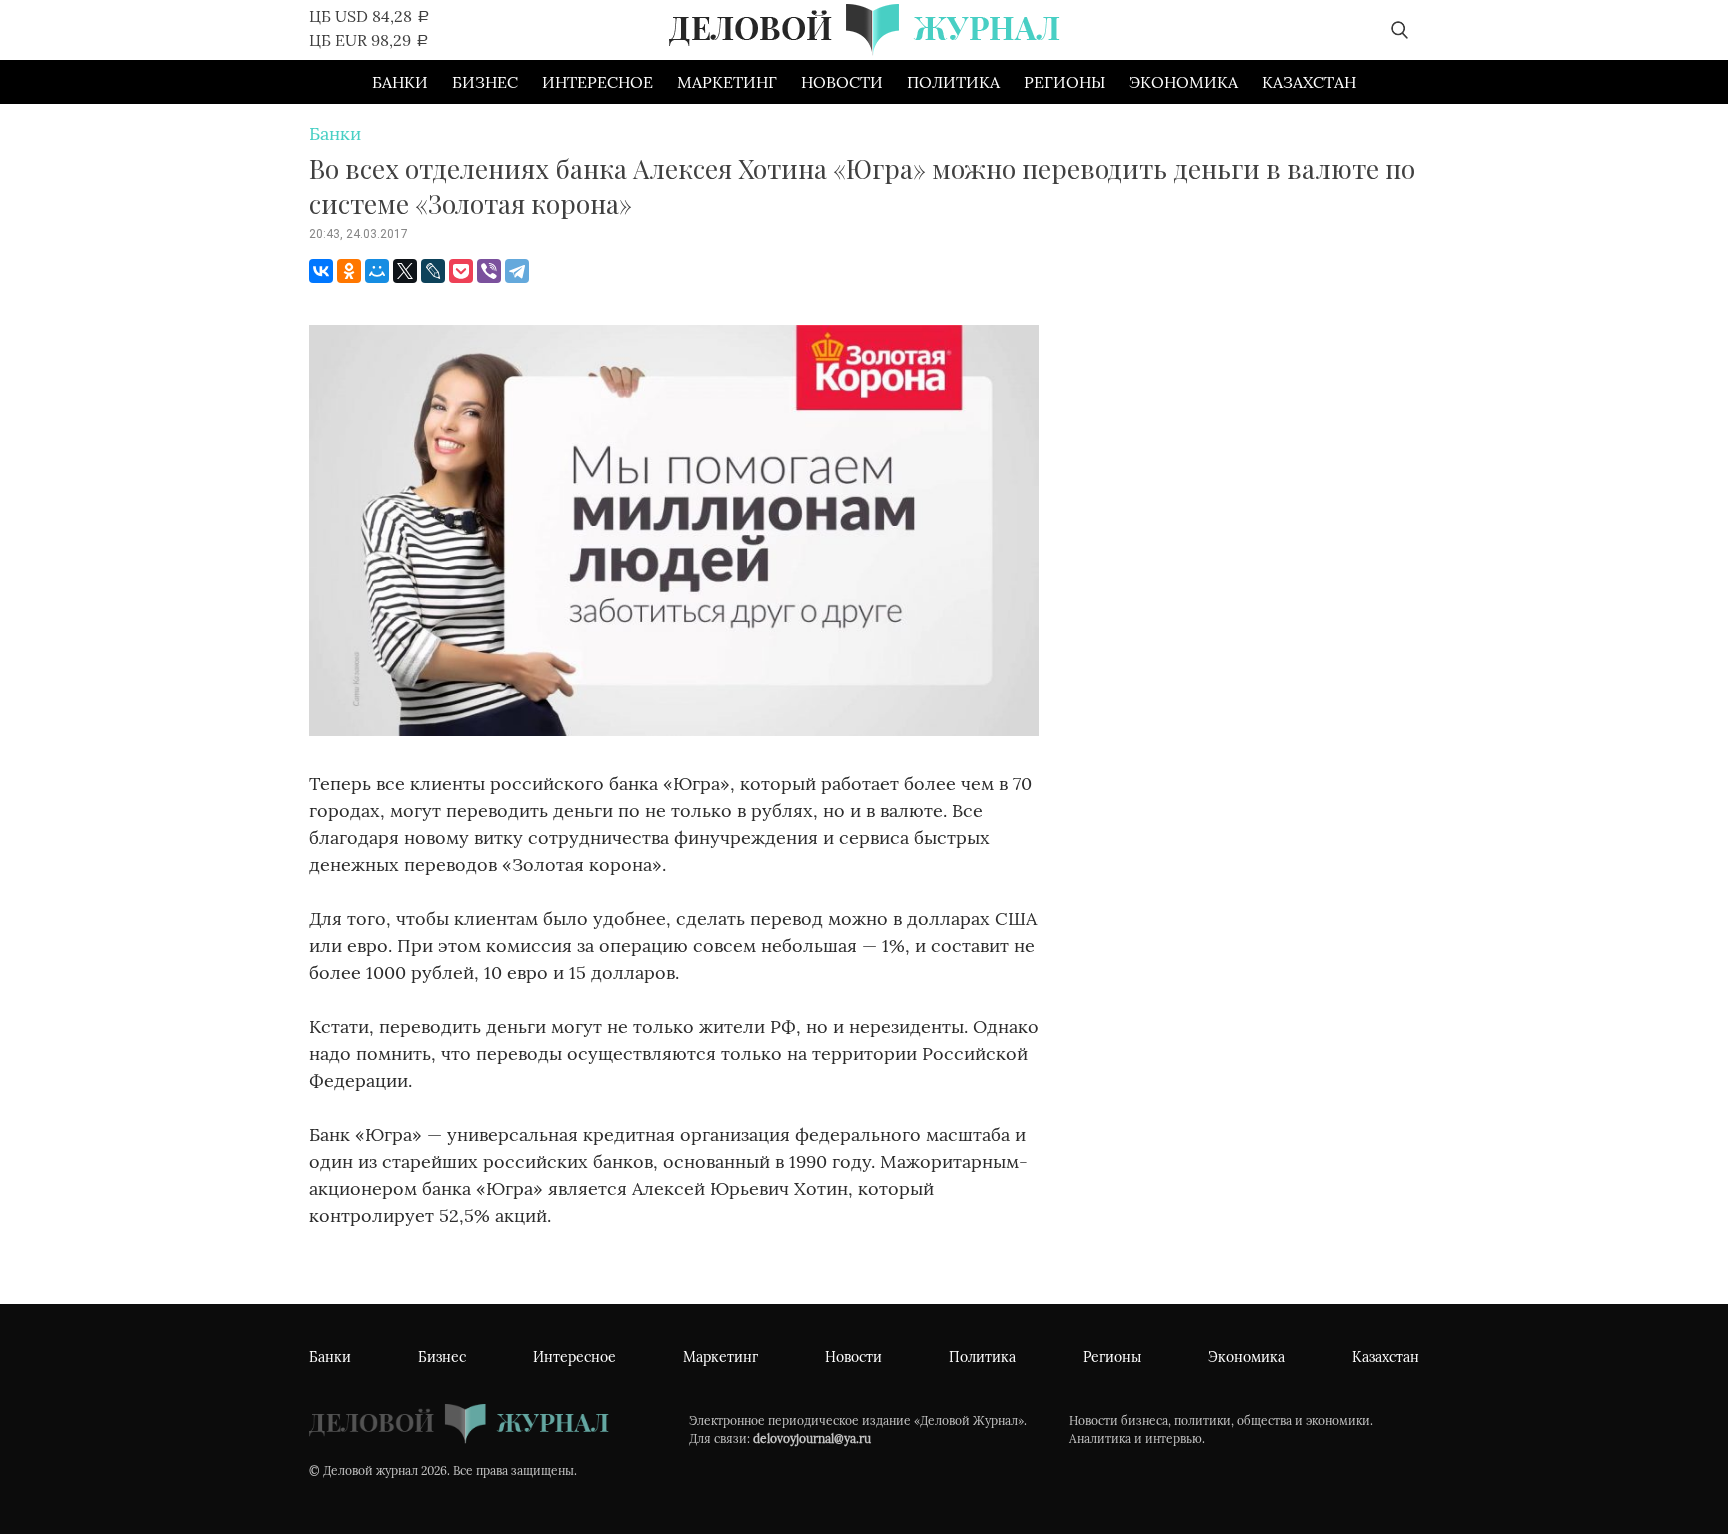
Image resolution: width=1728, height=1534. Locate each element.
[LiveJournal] (433, 271)
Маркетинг (727, 82)
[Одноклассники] (349, 271)
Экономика (1183, 82)
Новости (842, 82)
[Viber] (489, 271)
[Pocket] (461, 271)
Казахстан (1309, 82)
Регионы (1064, 82)
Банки (400, 82)
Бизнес (485, 82)
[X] (405, 271)
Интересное (597, 82)
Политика (953, 82)
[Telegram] (517, 271)
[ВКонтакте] (321, 271)
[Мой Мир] (377, 271)
